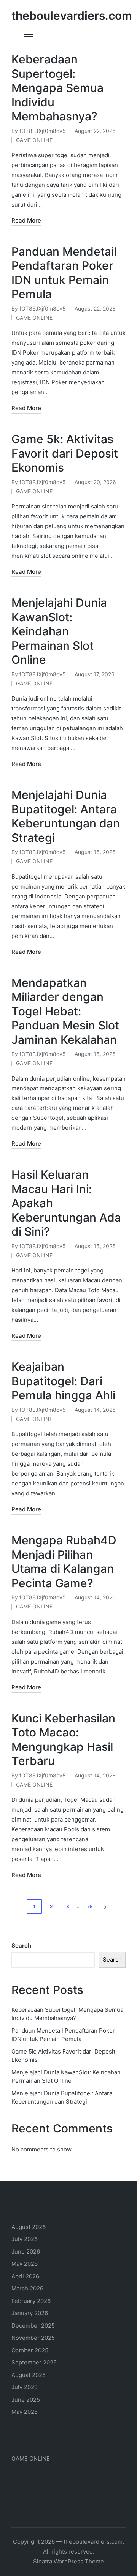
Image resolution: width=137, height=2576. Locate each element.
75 (90, 1906)
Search (21, 1945)
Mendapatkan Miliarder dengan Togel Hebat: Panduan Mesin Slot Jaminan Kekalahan (65, 1011)
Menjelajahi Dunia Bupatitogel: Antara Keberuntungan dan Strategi (66, 816)
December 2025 (33, 2326)
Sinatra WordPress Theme (68, 2561)
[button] (107, 1907)
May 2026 (25, 2264)
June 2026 (26, 2252)
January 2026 (30, 2313)
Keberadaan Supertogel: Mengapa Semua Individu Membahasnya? (57, 88)
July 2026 (25, 2239)
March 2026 (27, 2288)
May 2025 (25, 2412)
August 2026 (29, 2227)
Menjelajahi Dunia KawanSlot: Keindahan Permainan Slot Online (59, 631)
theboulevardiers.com (72, 16)
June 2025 (26, 2400)
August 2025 (29, 2375)
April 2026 (25, 2276)
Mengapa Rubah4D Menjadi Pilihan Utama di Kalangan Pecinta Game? (64, 1562)
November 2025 (33, 2338)
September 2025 (34, 2362)
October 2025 (30, 2350)
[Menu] (28, 34)
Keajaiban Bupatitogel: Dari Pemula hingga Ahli (63, 1381)
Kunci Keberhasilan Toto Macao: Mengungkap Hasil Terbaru (63, 1740)
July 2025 (25, 2387)
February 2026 (31, 2301)
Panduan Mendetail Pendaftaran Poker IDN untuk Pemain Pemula (64, 273)
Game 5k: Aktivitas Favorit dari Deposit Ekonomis (65, 453)
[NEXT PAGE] (105, 1907)
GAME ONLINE (34, 140)
